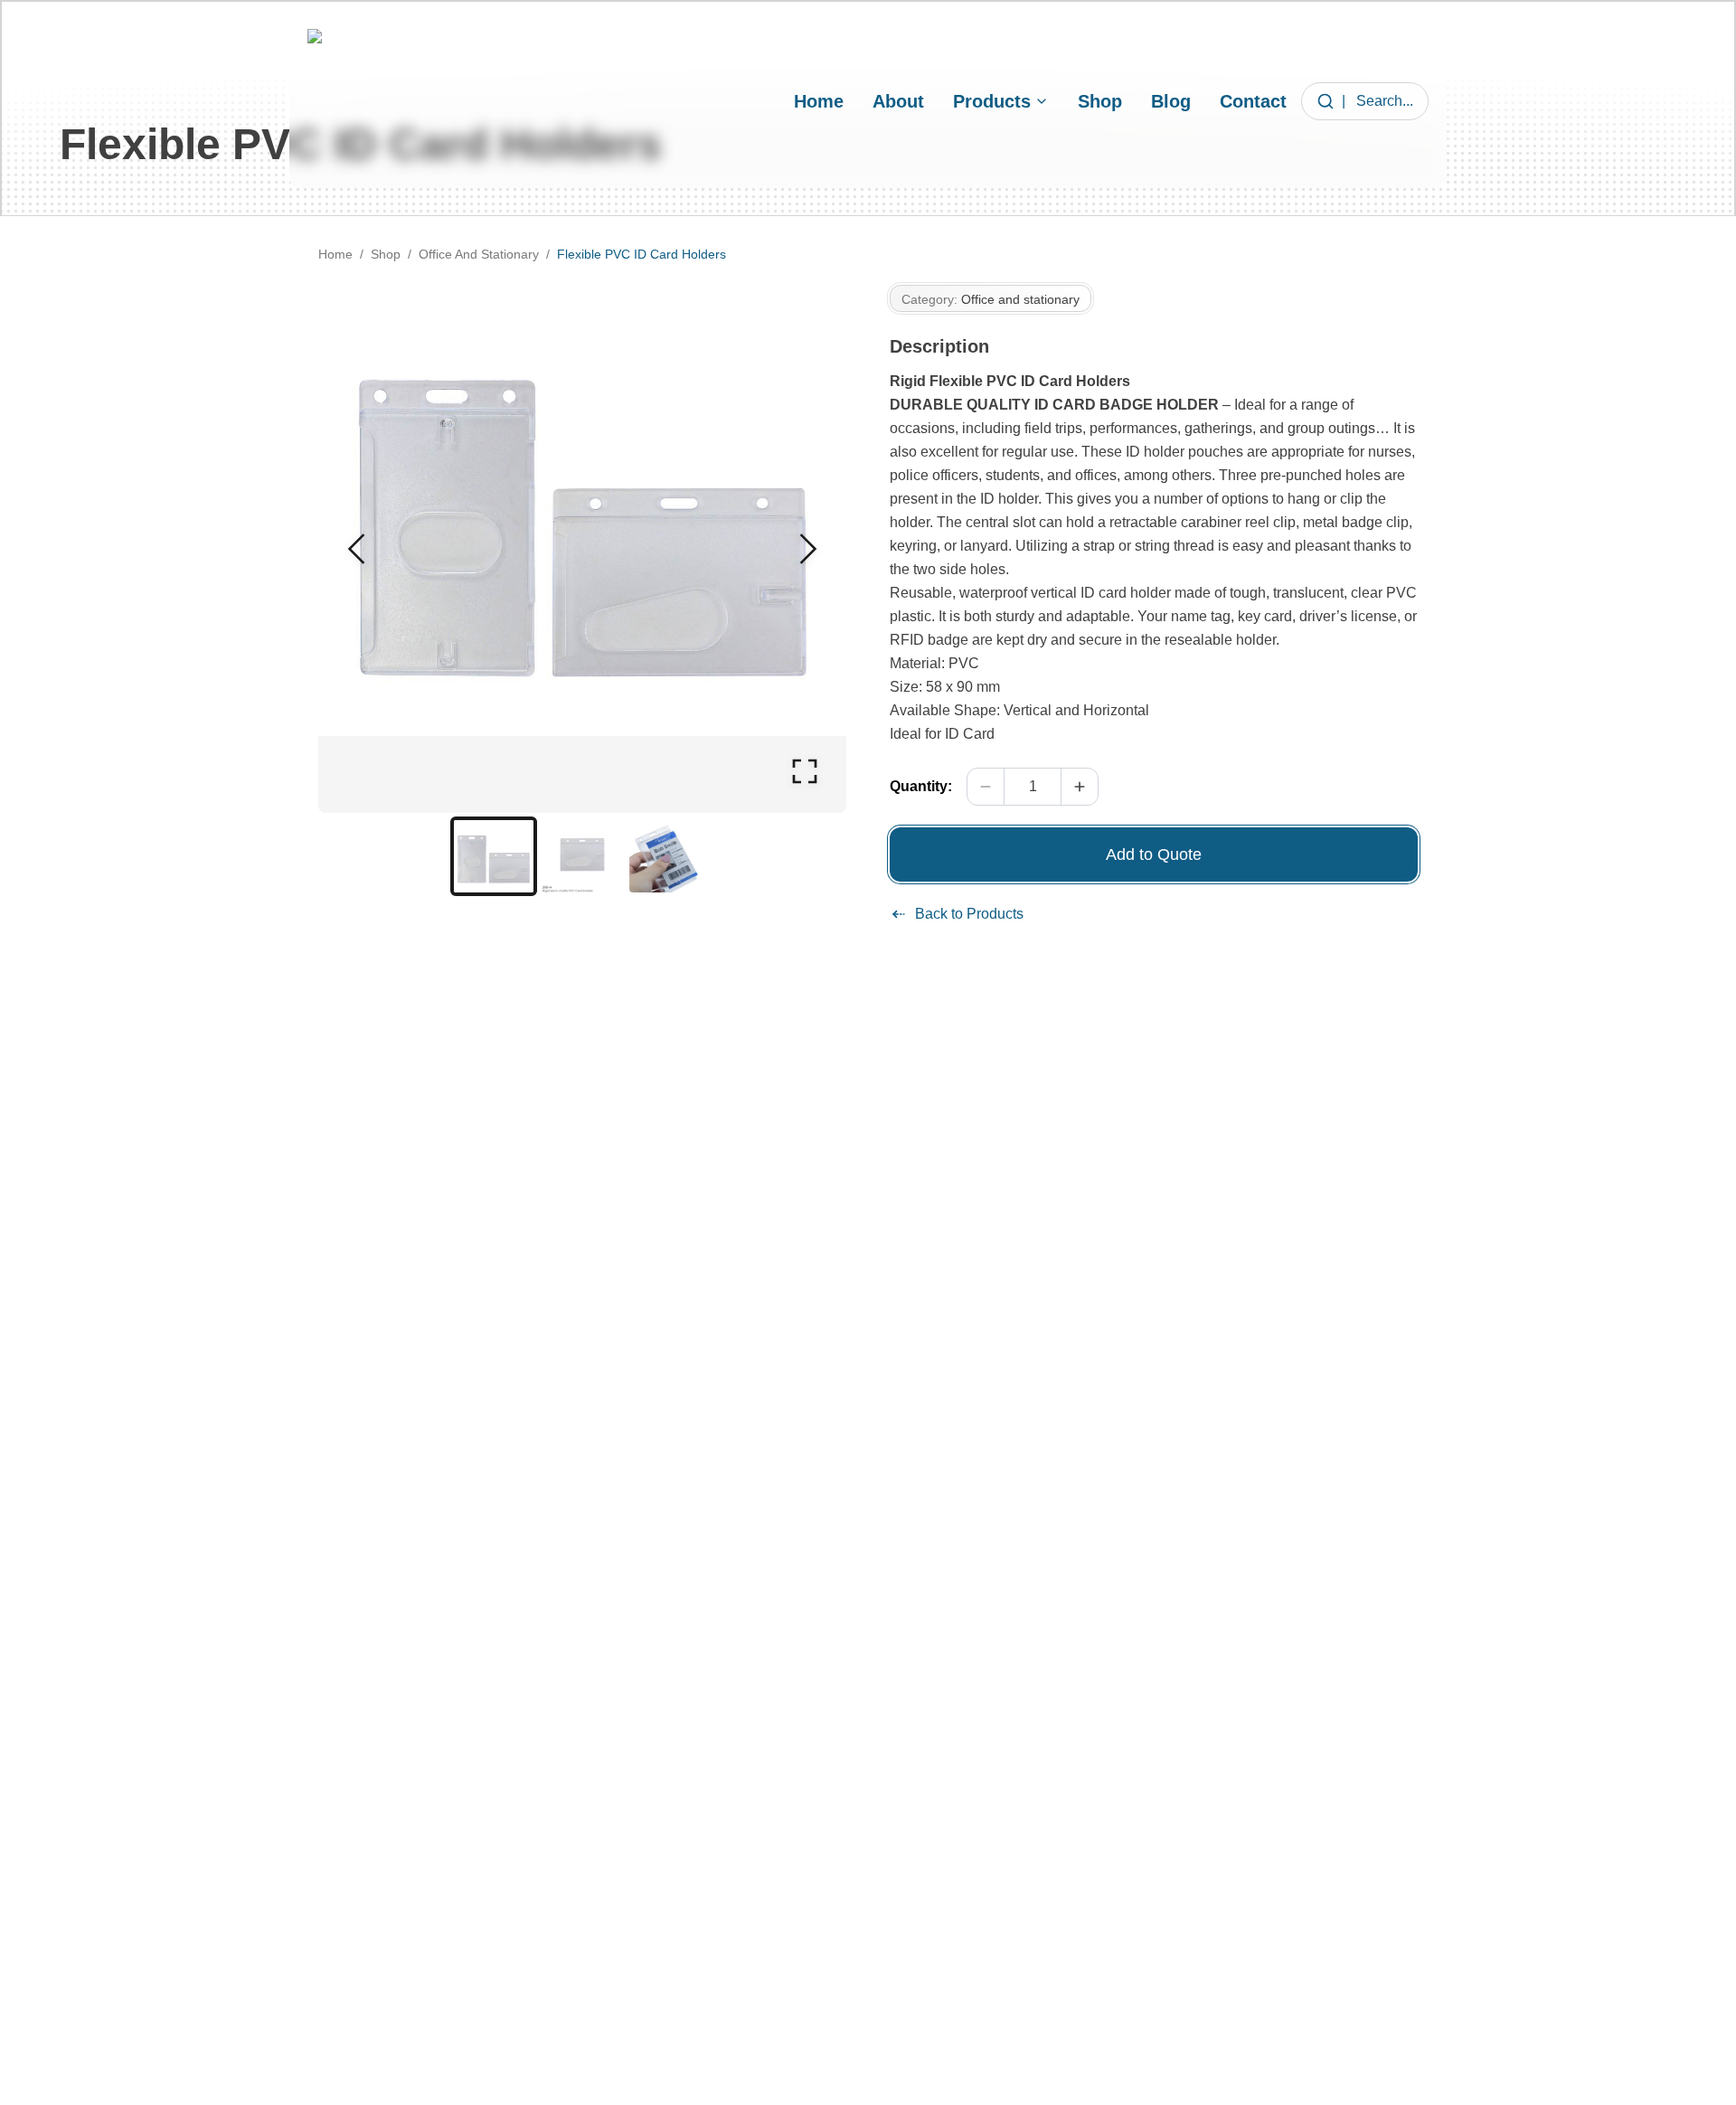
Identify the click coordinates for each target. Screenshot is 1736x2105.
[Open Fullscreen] (805, 771)
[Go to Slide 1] (494, 856)
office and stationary (479, 254)
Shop (1100, 101)
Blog (1171, 101)
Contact (1253, 101)
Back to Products (969, 914)
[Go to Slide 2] (582, 856)
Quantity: (921, 786)
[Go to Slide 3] (671, 856)
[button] (582, 549)
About (898, 101)
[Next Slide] (808, 549)
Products (992, 101)
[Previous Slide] (356, 549)
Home (819, 101)
